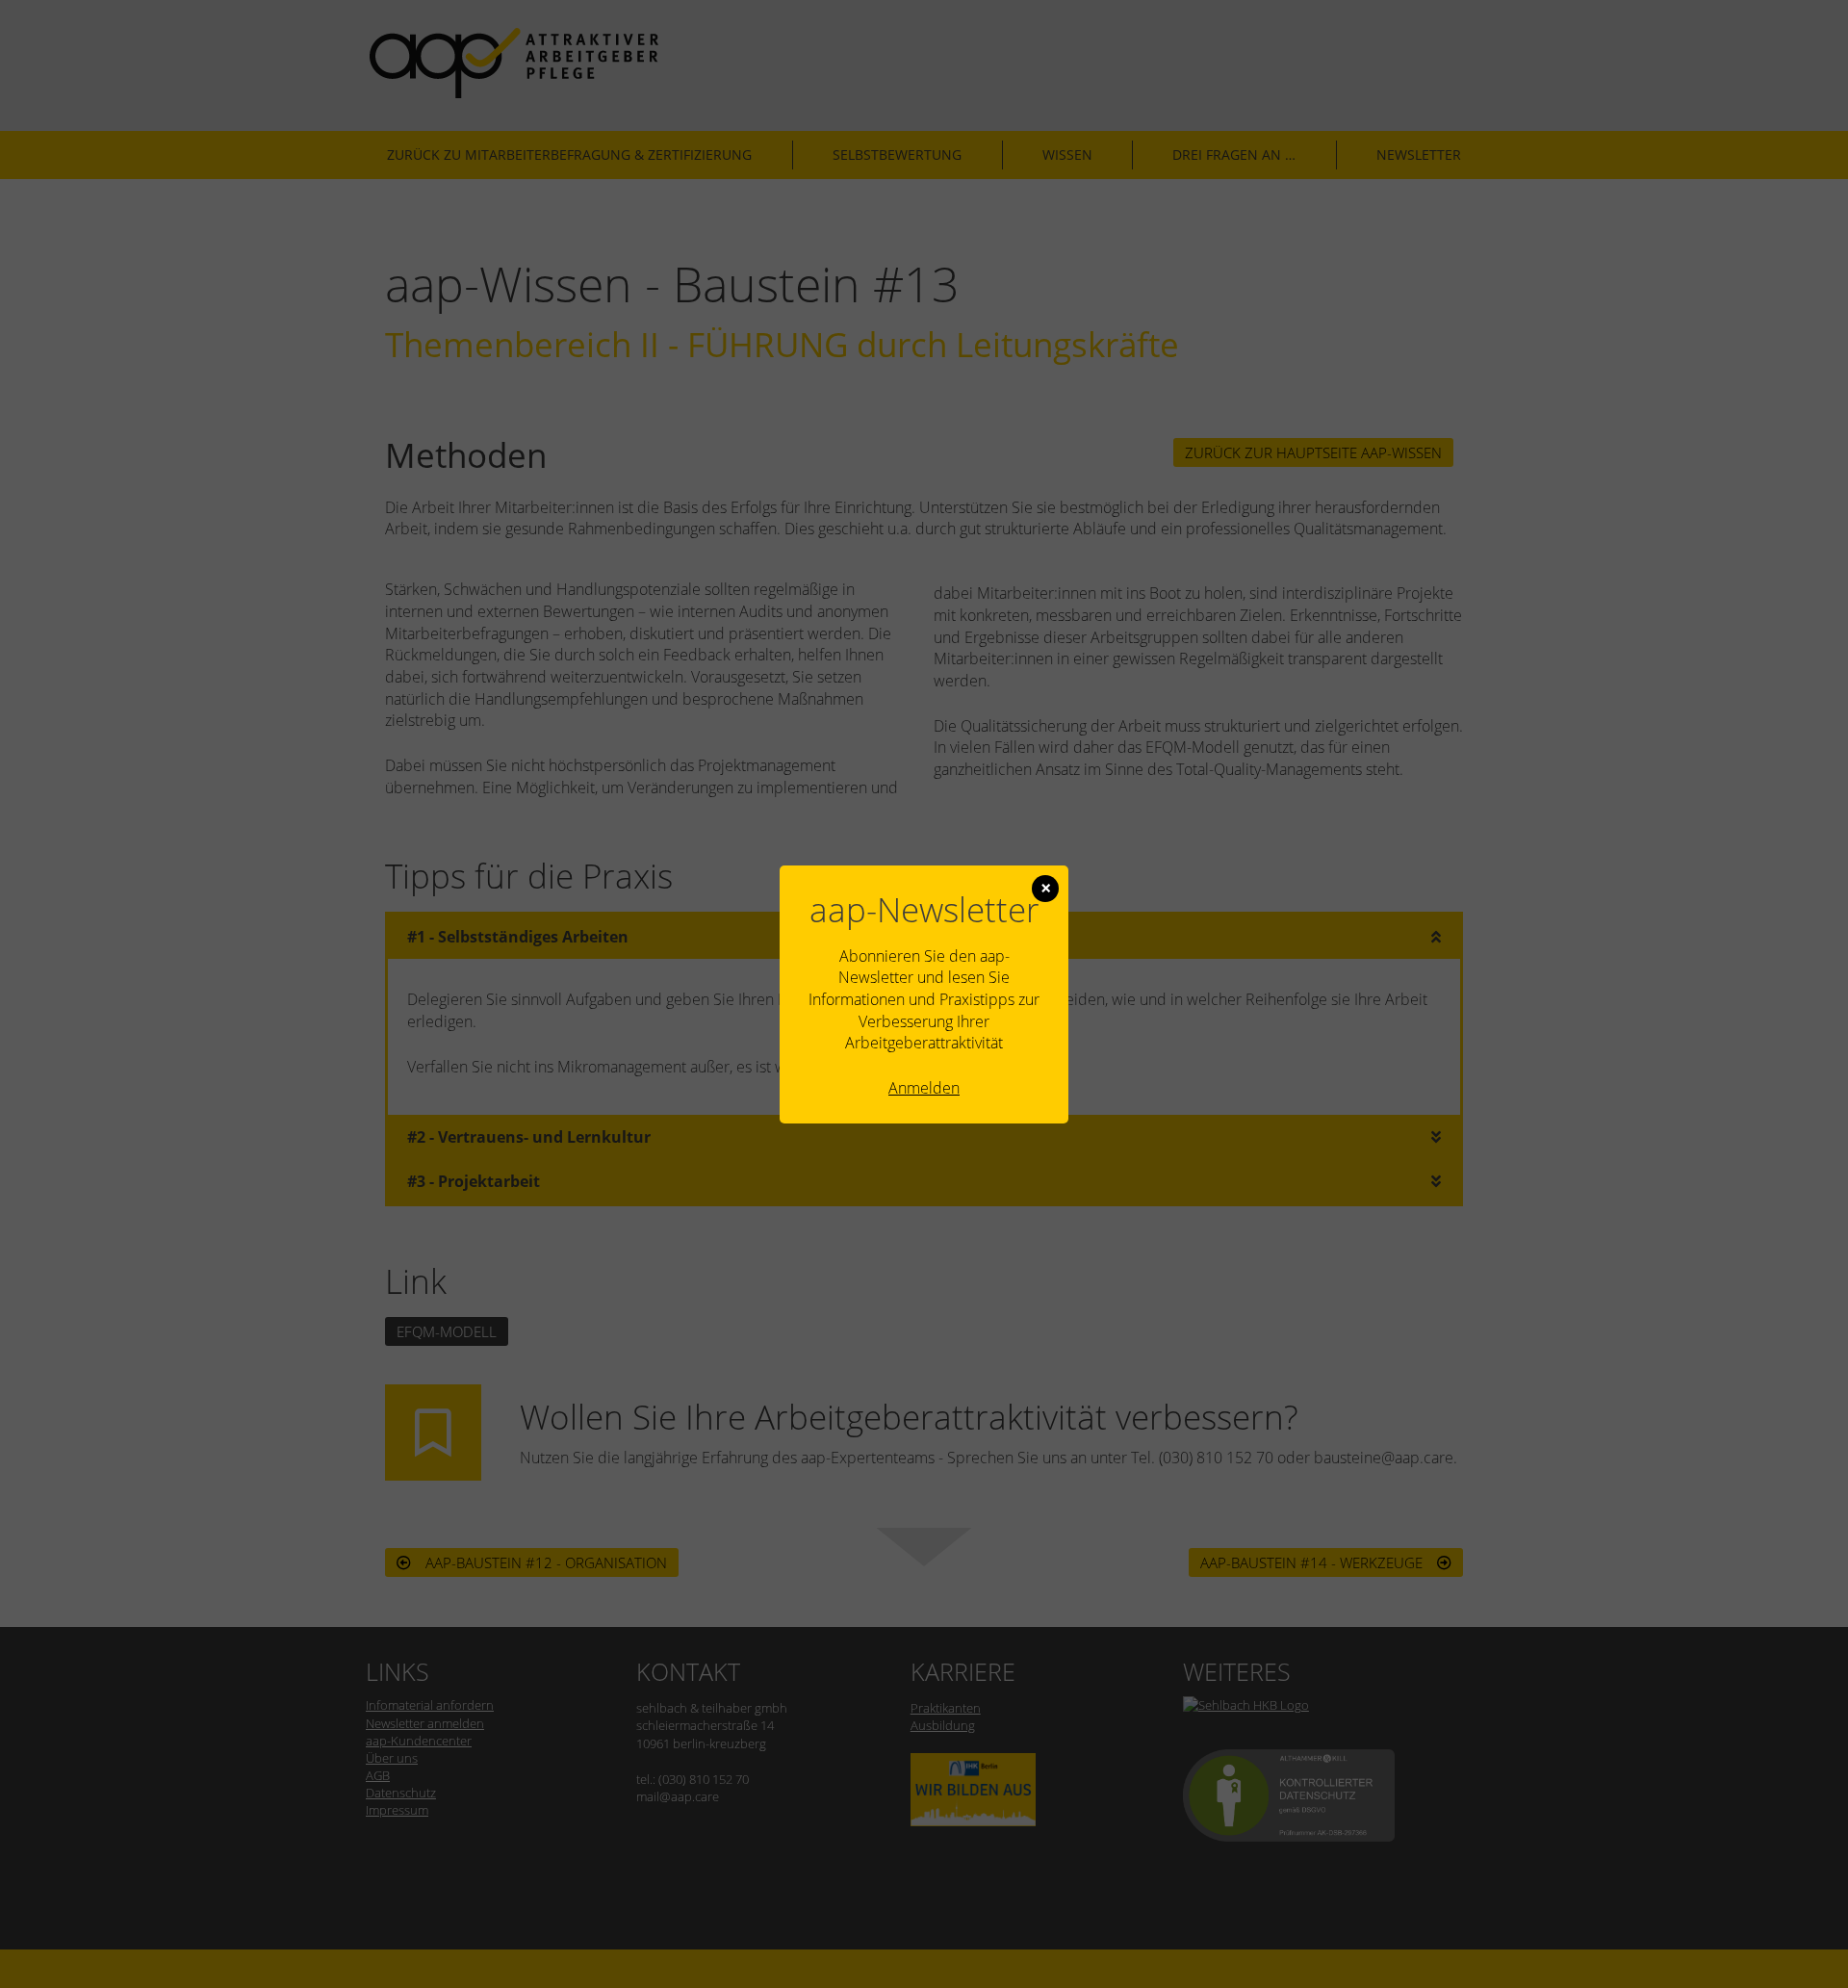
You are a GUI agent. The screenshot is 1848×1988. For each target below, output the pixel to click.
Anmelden (924, 1088)
